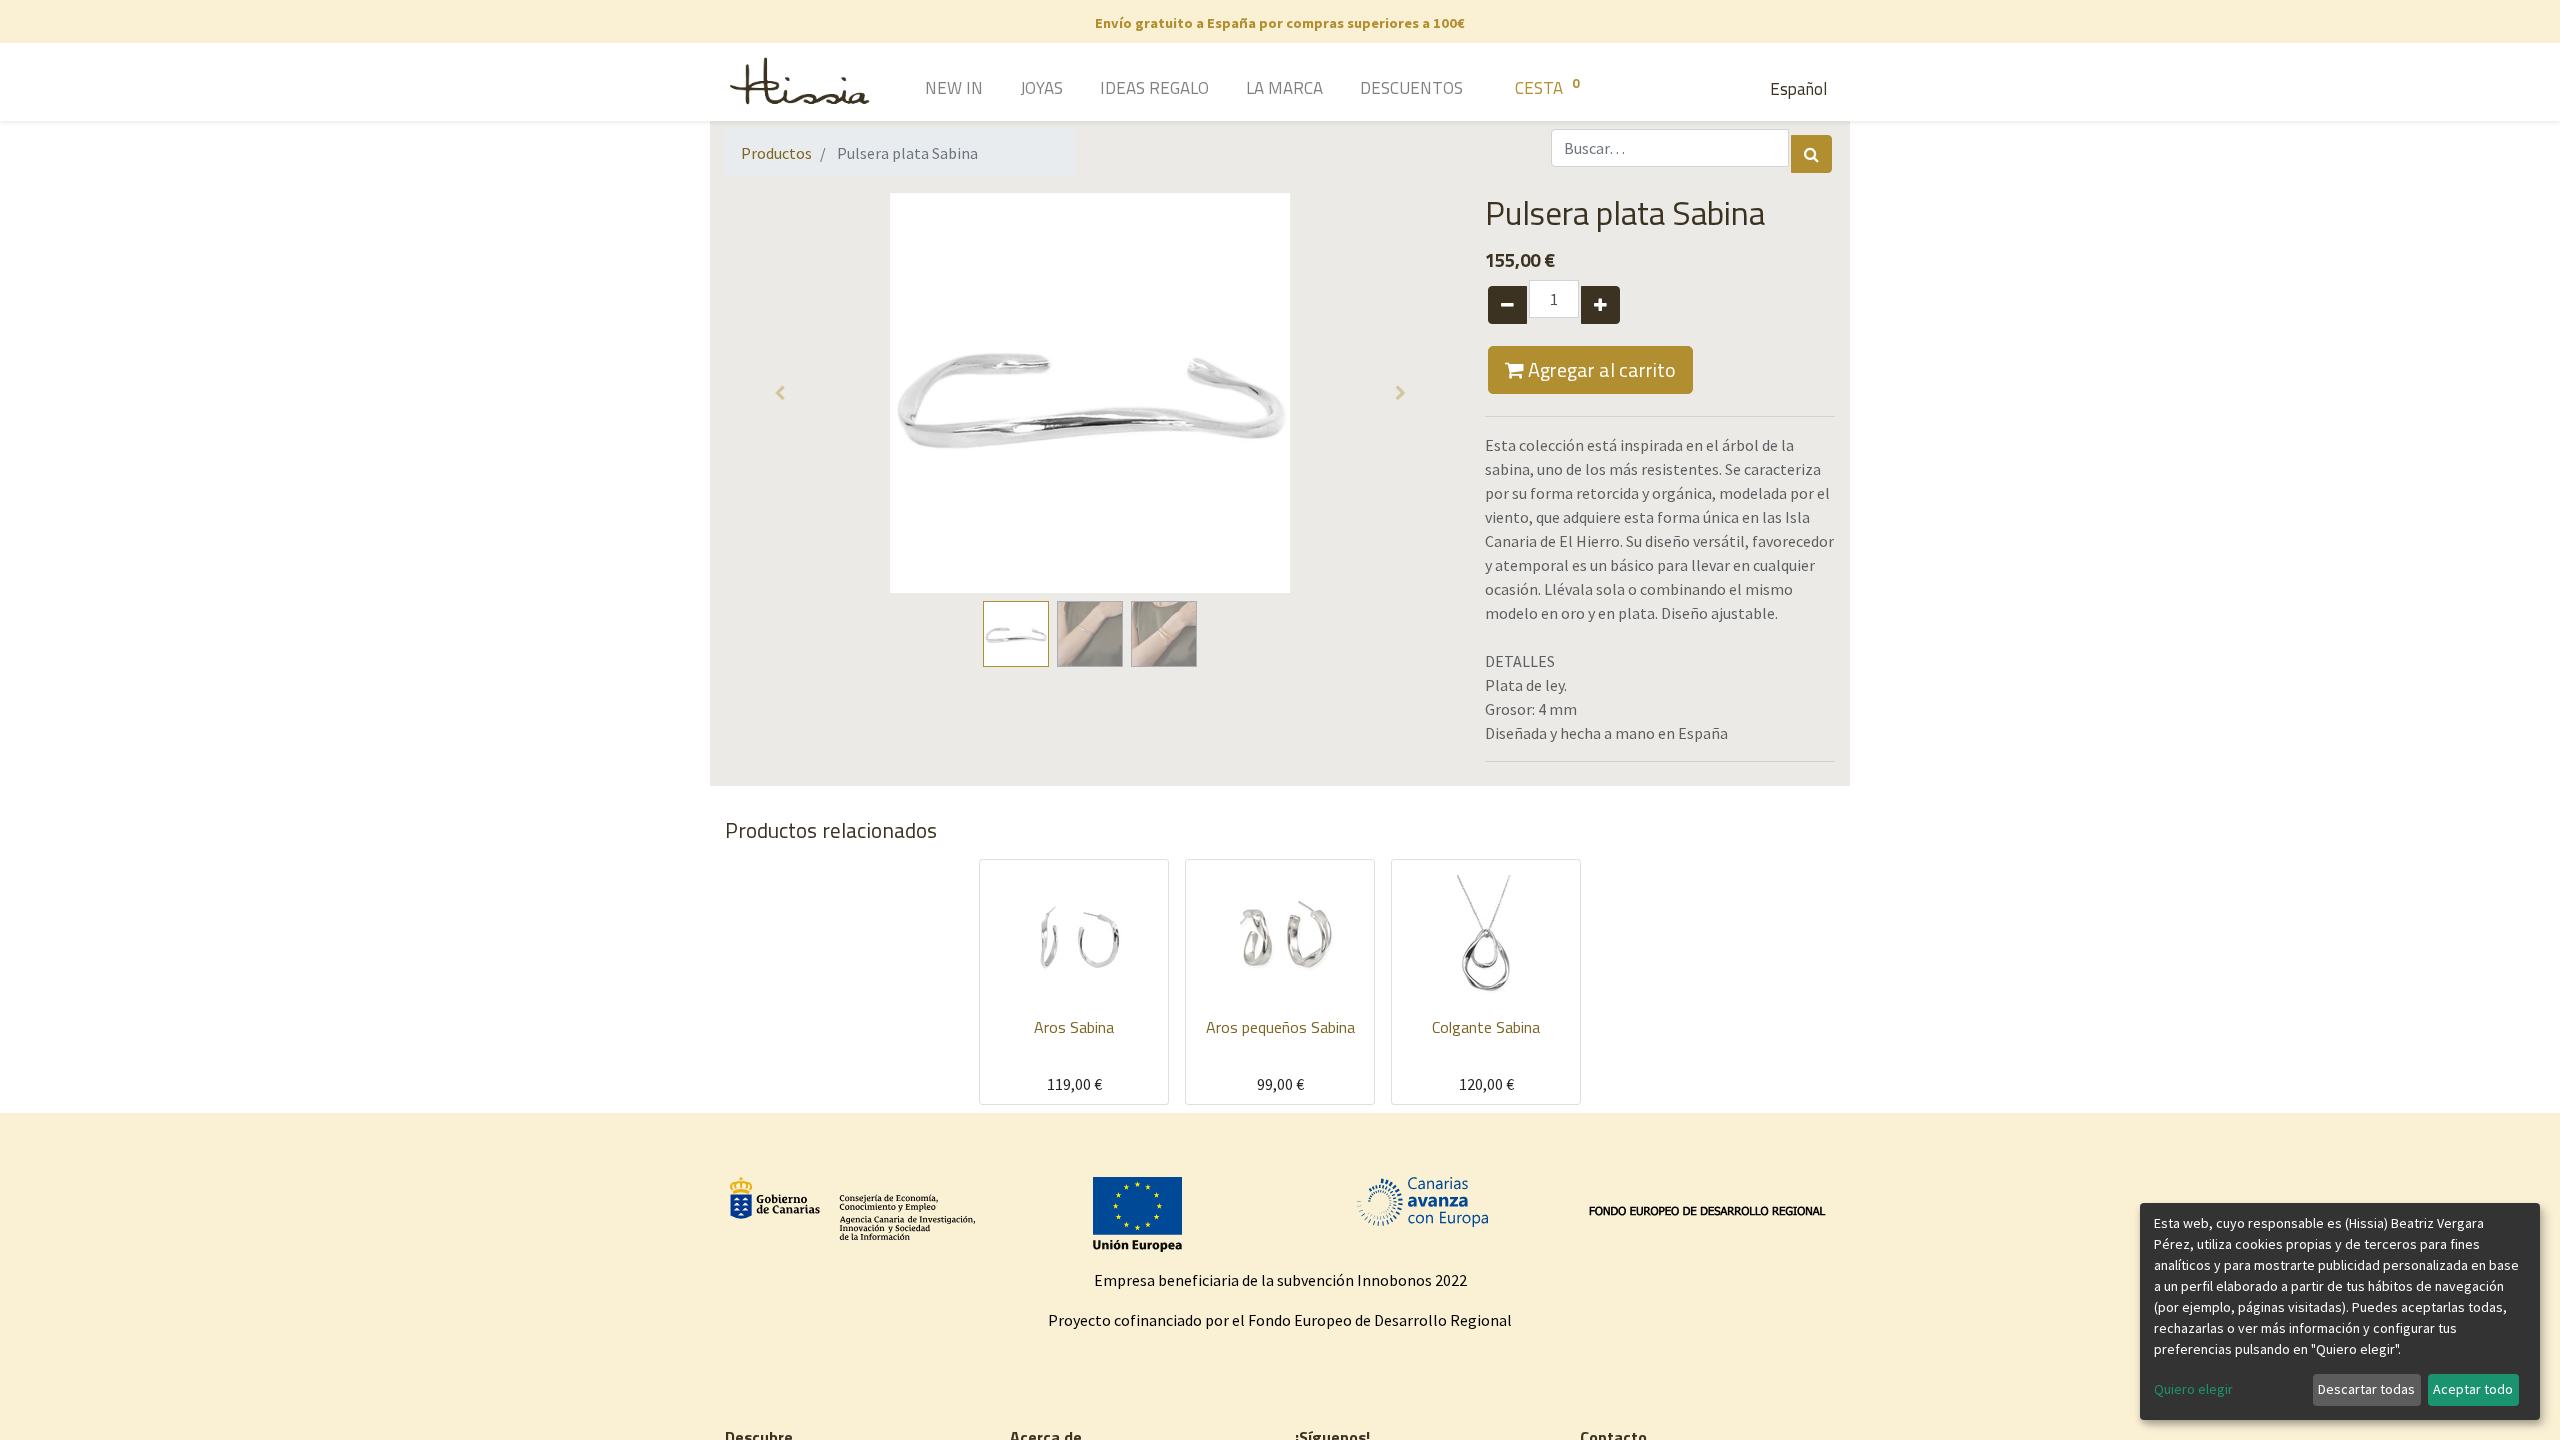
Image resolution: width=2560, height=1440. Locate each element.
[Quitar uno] (1507, 305)
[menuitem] (925, 90)
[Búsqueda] (1811, 154)
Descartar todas (2366, 1389)
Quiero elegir (2193, 1389)
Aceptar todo (2473, 1389)
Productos (776, 153)
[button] (780, 393)
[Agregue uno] (1600, 305)
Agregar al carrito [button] (1600, 369)
